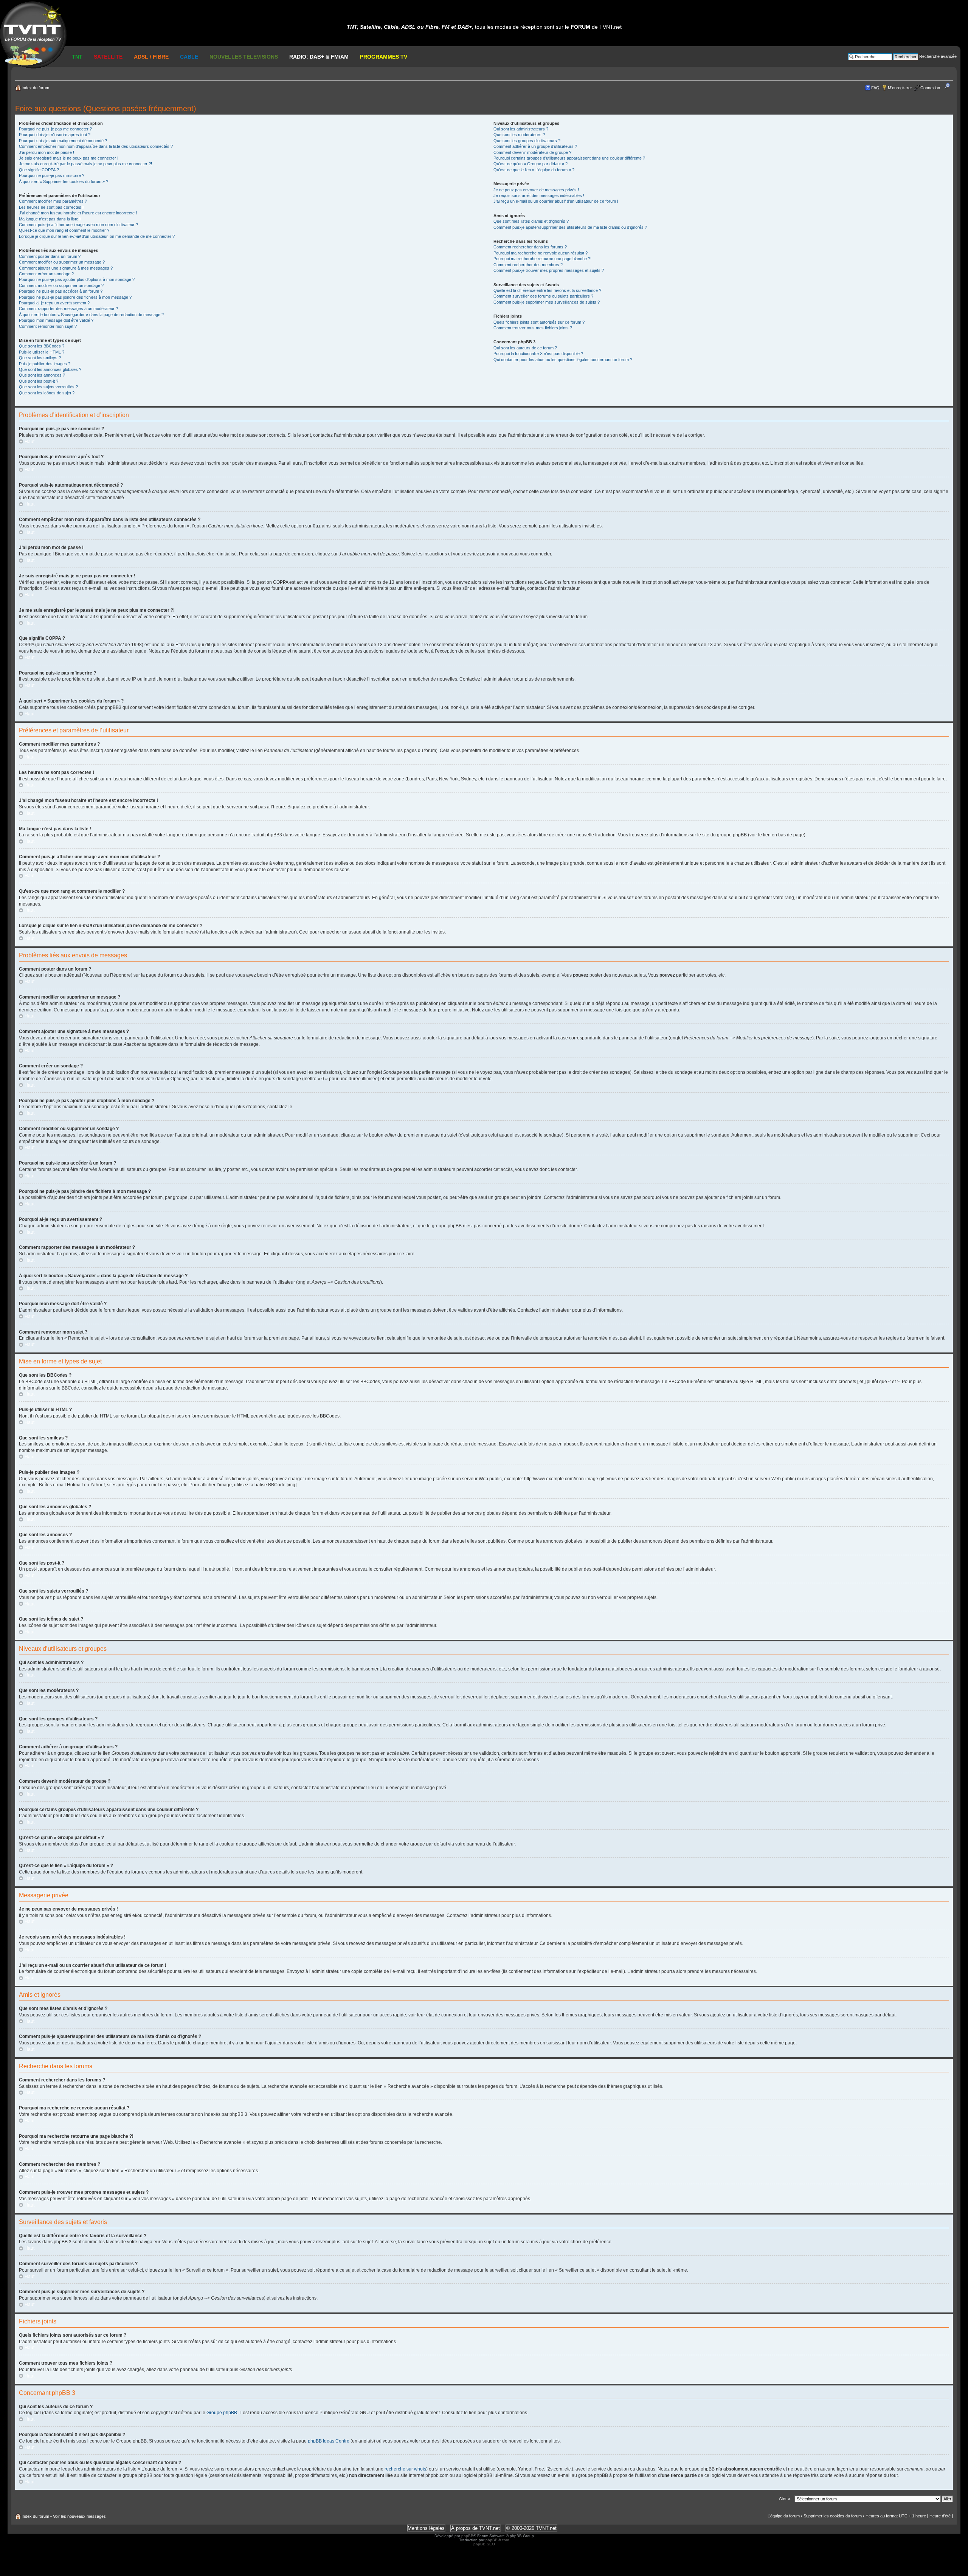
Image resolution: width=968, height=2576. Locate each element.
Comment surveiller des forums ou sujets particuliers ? (543, 296)
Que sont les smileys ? (40, 358)
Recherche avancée (938, 56)
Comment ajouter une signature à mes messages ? (66, 268)
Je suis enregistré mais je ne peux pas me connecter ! (69, 158)
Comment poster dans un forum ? (50, 256)
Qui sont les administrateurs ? (521, 129)
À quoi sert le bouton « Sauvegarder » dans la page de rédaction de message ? (91, 315)
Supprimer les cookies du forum (833, 2516)
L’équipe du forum (784, 2516)
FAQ (875, 88)
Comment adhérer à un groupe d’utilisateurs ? (535, 146)
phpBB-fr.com (497, 2540)
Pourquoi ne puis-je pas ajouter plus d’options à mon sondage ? (77, 279)
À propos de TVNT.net (475, 2528)
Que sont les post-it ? (39, 381)
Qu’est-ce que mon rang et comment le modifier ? (64, 230)
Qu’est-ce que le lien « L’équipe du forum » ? (534, 170)
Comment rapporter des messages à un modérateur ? (68, 309)
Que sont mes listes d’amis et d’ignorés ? (531, 221)
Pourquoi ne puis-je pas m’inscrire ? (52, 175)
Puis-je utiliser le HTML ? (42, 352)
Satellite (108, 57)
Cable (189, 57)
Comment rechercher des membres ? (528, 265)
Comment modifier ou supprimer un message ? (62, 262)
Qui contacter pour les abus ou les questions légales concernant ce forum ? (563, 360)
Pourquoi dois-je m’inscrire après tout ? (55, 135)
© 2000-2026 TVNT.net (531, 2528)
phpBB (467, 2536)
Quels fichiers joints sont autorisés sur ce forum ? (539, 322)
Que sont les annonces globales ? (50, 369)
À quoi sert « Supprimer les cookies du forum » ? (64, 181)
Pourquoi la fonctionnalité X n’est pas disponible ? (538, 354)
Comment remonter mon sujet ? (48, 326)
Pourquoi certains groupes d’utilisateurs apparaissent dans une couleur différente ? (569, 158)
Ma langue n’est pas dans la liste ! (50, 219)
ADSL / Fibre (151, 57)
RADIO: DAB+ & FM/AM (319, 57)
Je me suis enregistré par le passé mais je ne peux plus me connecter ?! (85, 164)
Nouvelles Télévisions (244, 57)
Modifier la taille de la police (949, 86)
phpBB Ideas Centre (329, 2441)
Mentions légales (426, 2528)
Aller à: (785, 2498)
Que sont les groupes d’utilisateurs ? (527, 141)
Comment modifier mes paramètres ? (53, 201)
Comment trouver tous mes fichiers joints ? (533, 328)
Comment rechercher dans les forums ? (530, 247)
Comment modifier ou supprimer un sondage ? (61, 285)
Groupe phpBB (222, 2413)
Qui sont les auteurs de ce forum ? (525, 348)
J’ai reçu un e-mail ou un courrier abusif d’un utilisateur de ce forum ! (556, 201)
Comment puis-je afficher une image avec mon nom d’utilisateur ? (78, 225)
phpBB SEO (484, 2544)
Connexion (930, 88)
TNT (77, 57)
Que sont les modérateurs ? (519, 135)
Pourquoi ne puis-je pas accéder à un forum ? (61, 291)
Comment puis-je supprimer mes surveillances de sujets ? (547, 302)
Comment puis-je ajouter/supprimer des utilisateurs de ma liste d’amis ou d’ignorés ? (570, 227)
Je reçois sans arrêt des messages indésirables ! (539, 195)
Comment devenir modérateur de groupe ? (532, 152)
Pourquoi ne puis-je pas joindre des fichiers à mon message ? (75, 297)
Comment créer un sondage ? (46, 274)
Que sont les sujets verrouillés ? (48, 387)
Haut (29, 442)
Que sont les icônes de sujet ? (47, 393)
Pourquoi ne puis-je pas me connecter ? (55, 129)
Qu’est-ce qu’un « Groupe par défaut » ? (531, 164)
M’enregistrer (900, 88)
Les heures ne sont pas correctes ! (51, 207)
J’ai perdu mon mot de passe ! (47, 152)
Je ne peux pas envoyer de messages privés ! (536, 190)
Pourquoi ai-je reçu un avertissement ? (54, 303)
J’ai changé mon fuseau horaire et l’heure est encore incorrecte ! (78, 213)
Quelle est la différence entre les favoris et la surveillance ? (547, 290)
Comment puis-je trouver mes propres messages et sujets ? (549, 270)
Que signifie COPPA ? (39, 170)
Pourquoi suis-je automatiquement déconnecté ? (63, 141)
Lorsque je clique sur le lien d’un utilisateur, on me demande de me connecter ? (97, 236)
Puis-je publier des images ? (45, 364)
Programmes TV (384, 57)
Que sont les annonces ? (42, 375)
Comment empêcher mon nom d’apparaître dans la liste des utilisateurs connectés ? (96, 146)
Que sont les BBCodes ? (42, 346)
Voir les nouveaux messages (79, 2516)
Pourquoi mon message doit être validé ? (56, 320)
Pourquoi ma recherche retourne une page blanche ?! (542, 259)
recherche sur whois (405, 2469)
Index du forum (35, 88)
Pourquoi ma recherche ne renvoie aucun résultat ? (541, 253)
